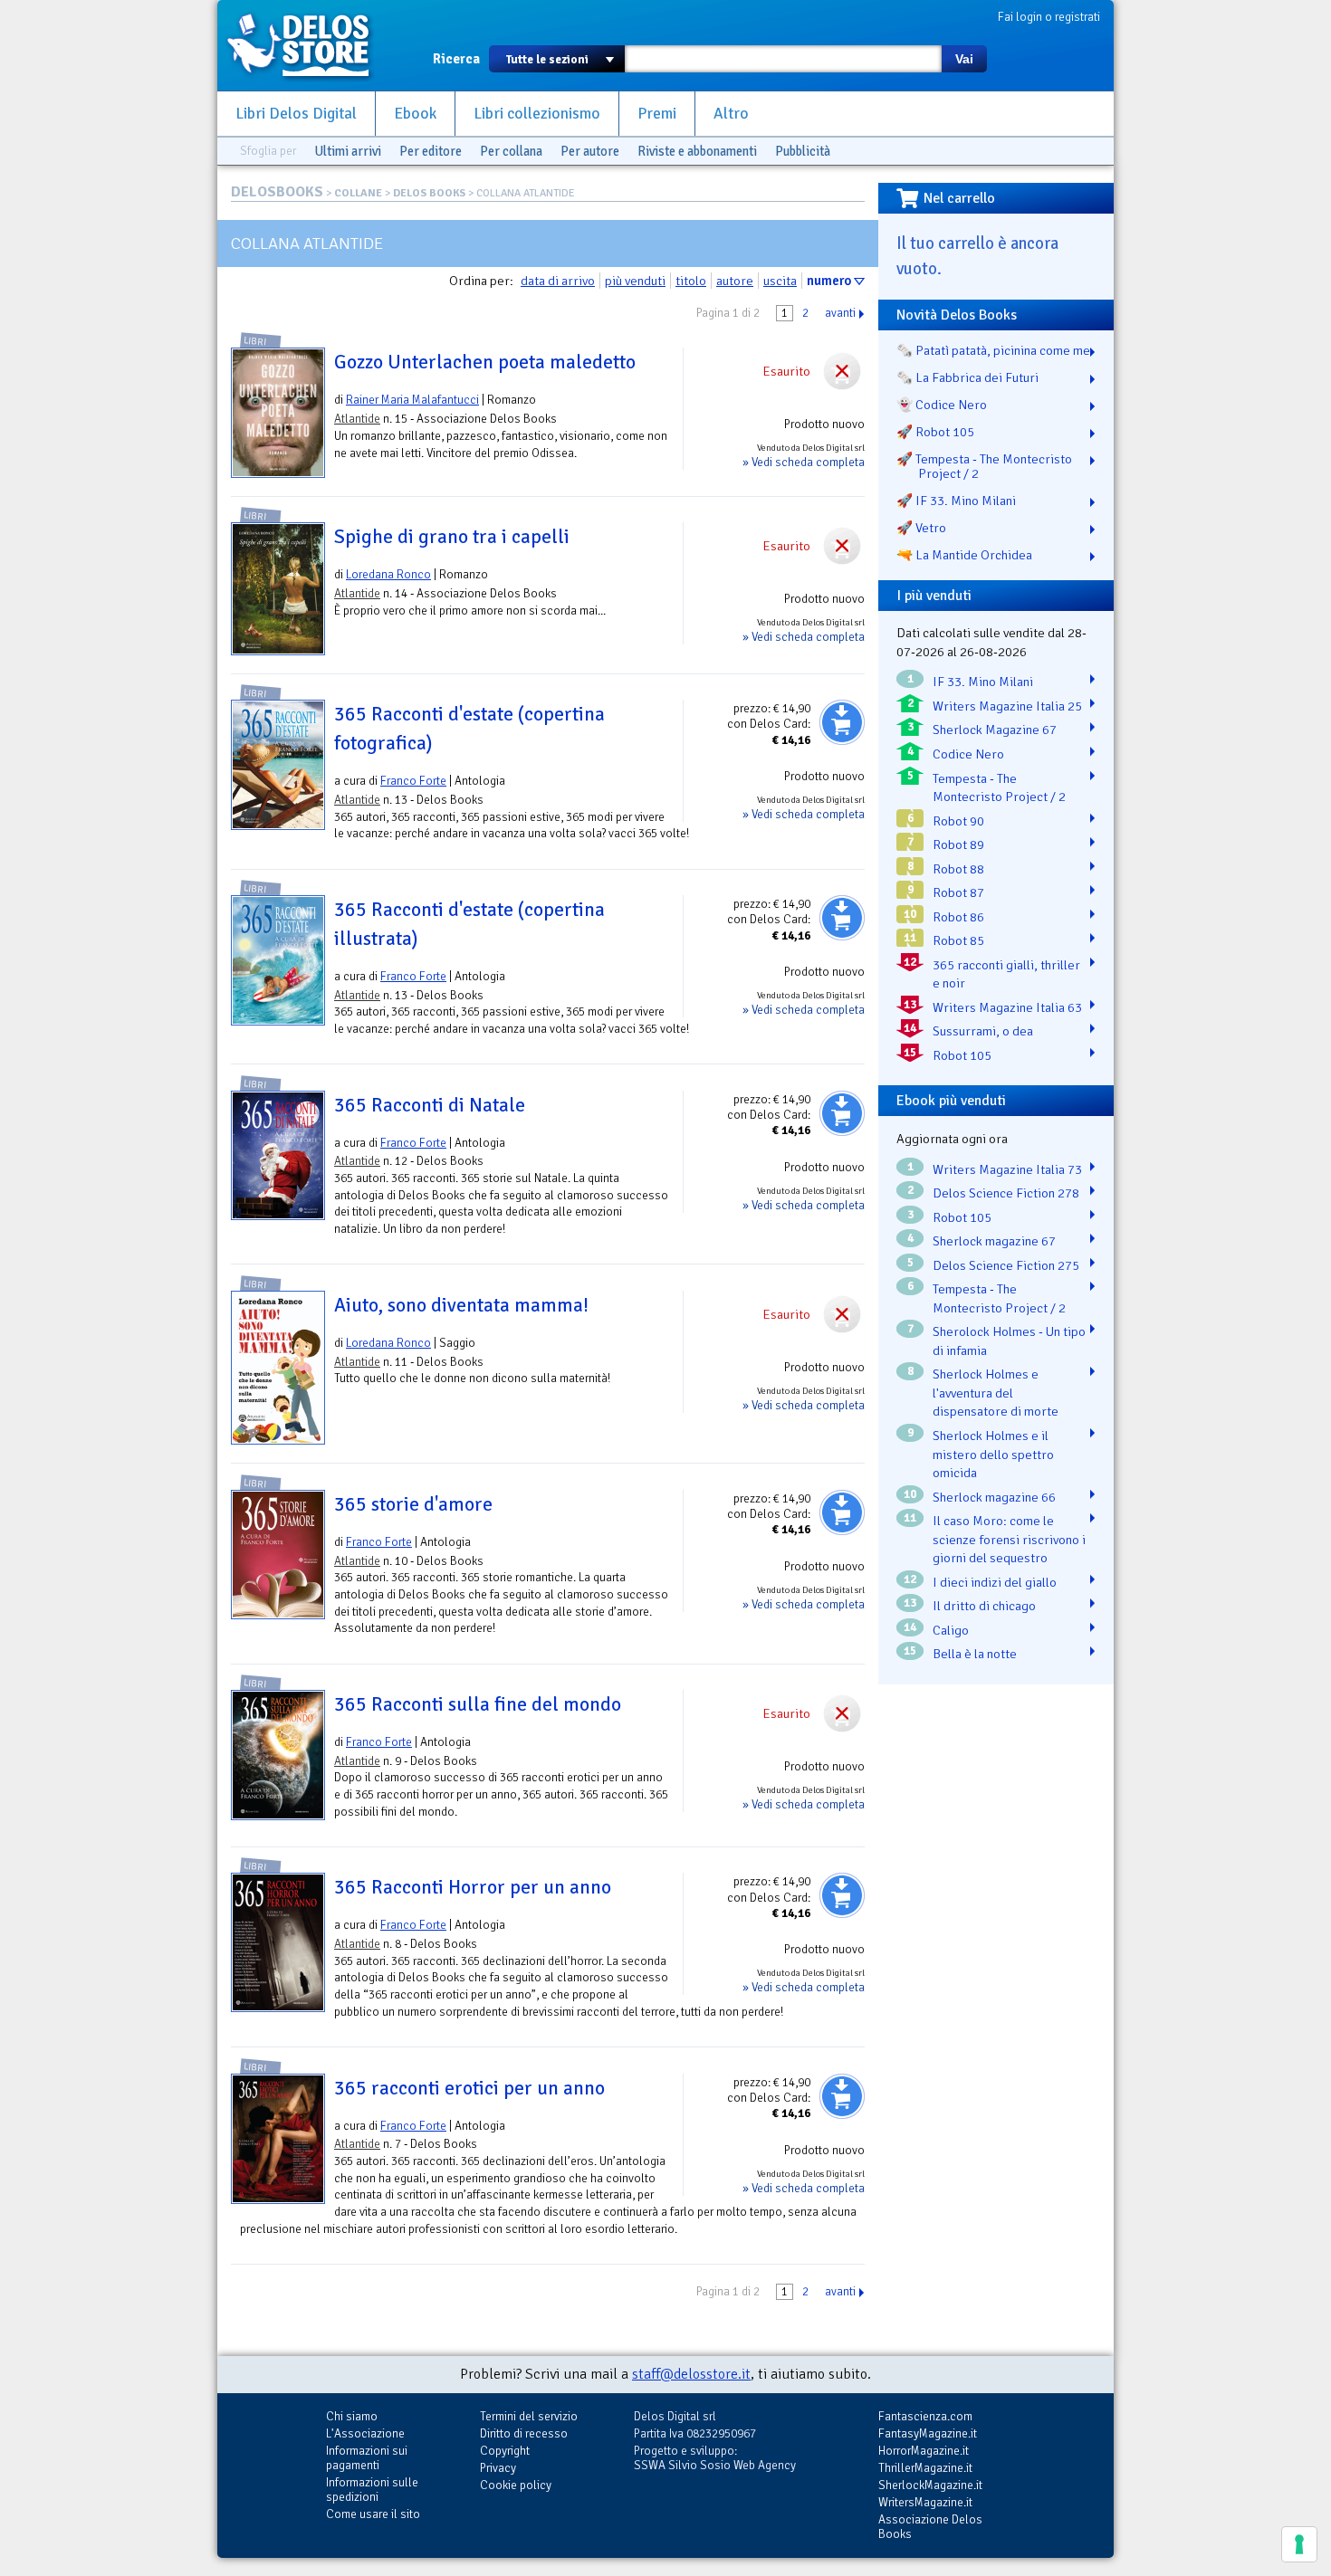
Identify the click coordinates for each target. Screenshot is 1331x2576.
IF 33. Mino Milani (983, 682)
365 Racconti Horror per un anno (473, 1887)
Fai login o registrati (1049, 17)
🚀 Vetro (921, 528)
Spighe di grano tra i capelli (452, 537)
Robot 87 (958, 892)
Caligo (951, 1630)
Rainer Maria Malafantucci (412, 400)
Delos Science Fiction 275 (1006, 1265)
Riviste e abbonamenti (697, 151)
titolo (691, 281)
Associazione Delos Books (930, 2527)
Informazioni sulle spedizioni (372, 2490)
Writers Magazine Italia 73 (1007, 1169)
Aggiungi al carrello (842, 722)
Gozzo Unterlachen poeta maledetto (485, 362)
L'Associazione (365, 2433)
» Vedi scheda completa (804, 462)
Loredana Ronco (388, 574)
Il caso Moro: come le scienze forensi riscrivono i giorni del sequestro (1009, 1539)
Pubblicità (803, 151)
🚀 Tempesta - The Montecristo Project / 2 (984, 466)
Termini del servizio (529, 2416)
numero (829, 281)
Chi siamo (352, 2416)
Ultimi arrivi (348, 151)
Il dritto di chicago (984, 1606)
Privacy (498, 2468)
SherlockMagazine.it (930, 2485)
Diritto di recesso (524, 2433)
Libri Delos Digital (296, 114)
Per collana (511, 151)
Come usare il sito (373, 2514)
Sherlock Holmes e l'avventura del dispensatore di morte (996, 1393)
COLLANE (358, 193)
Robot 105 (962, 1055)
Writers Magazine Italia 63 (1007, 1007)
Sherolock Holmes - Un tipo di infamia (1009, 1341)
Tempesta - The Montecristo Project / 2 (999, 788)
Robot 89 (958, 844)
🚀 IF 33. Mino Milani (956, 501)
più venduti (635, 281)
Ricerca (456, 59)
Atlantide (357, 419)
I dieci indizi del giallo (995, 1582)
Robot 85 (958, 940)
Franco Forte (413, 781)
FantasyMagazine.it (928, 2433)
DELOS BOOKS (429, 193)
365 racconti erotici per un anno (469, 2088)
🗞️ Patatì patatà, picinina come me (993, 350)
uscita (780, 281)
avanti (840, 313)
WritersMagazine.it (925, 2502)
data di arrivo (558, 281)
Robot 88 (958, 869)
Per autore (590, 151)
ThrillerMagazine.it (925, 2468)
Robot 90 (958, 821)
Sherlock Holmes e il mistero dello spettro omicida (993, 1454)
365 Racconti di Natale (430, 1105)
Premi (657, 114)
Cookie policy (516, 2485)
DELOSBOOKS (277, 192)
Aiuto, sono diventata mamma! (461, 1305)
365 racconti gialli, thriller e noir (1006, 974)
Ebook (415, 114)
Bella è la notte (975, 1654)
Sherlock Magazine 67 (995, 730)
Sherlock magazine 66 (994, 1497)
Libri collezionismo (537, 114)
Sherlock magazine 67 (994, 1241)
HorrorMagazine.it (924, 2451)
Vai (964, 59)
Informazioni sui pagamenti (367, 2458)
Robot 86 (958, 917)
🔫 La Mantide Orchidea (964, 555)
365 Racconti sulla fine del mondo (478, 1704)
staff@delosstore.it (691, 2374)
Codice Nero (968, 754)
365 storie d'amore (413, 1504)
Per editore (431, 151)
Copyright (505, 2451)
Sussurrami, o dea (983, 1031)
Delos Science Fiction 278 (1006, 1193)
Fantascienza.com (925, 2416)
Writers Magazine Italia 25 (1007, 706)
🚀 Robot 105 (935, 432)
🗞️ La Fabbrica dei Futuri (967, 377)
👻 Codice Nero (942, 405)
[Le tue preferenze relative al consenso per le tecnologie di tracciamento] (1299, 2544)
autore (735, 281)
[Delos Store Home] (308, 45)
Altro (731, 114)
